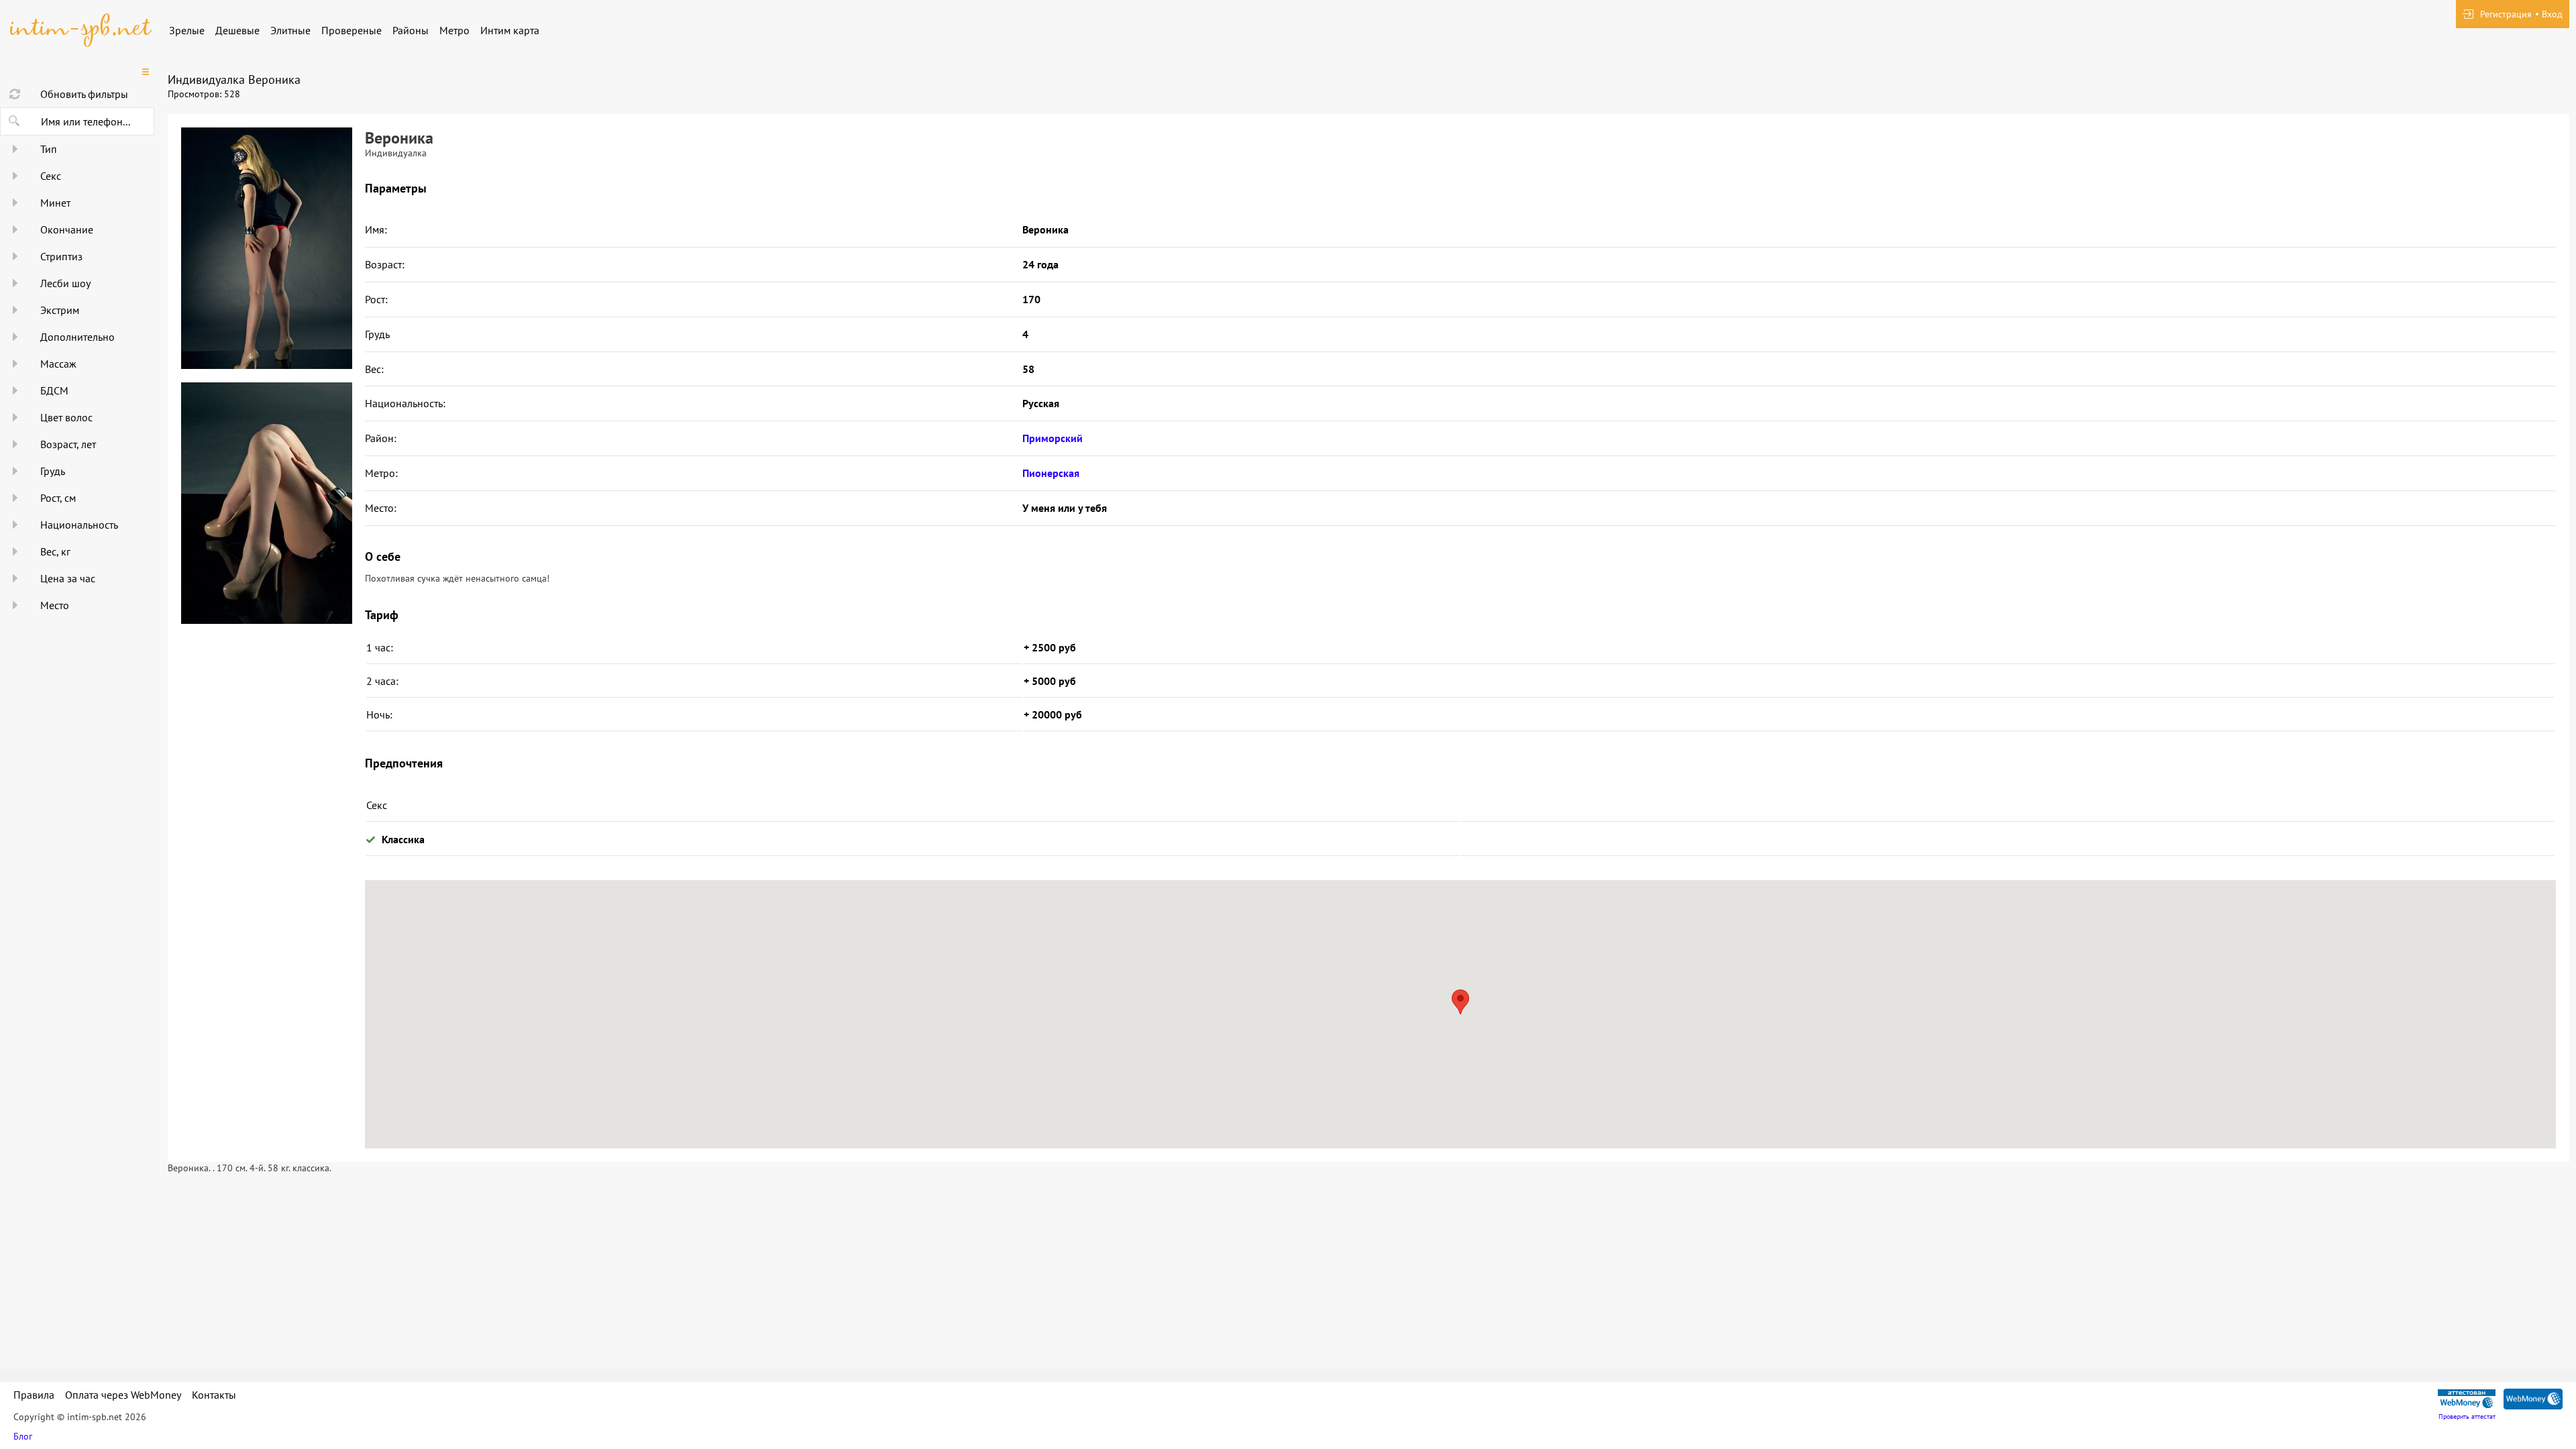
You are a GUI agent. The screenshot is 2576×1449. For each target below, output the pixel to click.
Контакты (214, 1395)
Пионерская (1051, 473)
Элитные (290, 30)
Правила (34, 1395)
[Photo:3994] (266, 503)
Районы (411, 30)
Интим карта (510, 30)
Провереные (352, 30)
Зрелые (187, 30)
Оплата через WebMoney (123, 1395)
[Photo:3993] (266, 248)
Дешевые (237, 30)
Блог (23, 1436)
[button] (1460, 1002)
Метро (454, 30)
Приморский (1053, 438)
